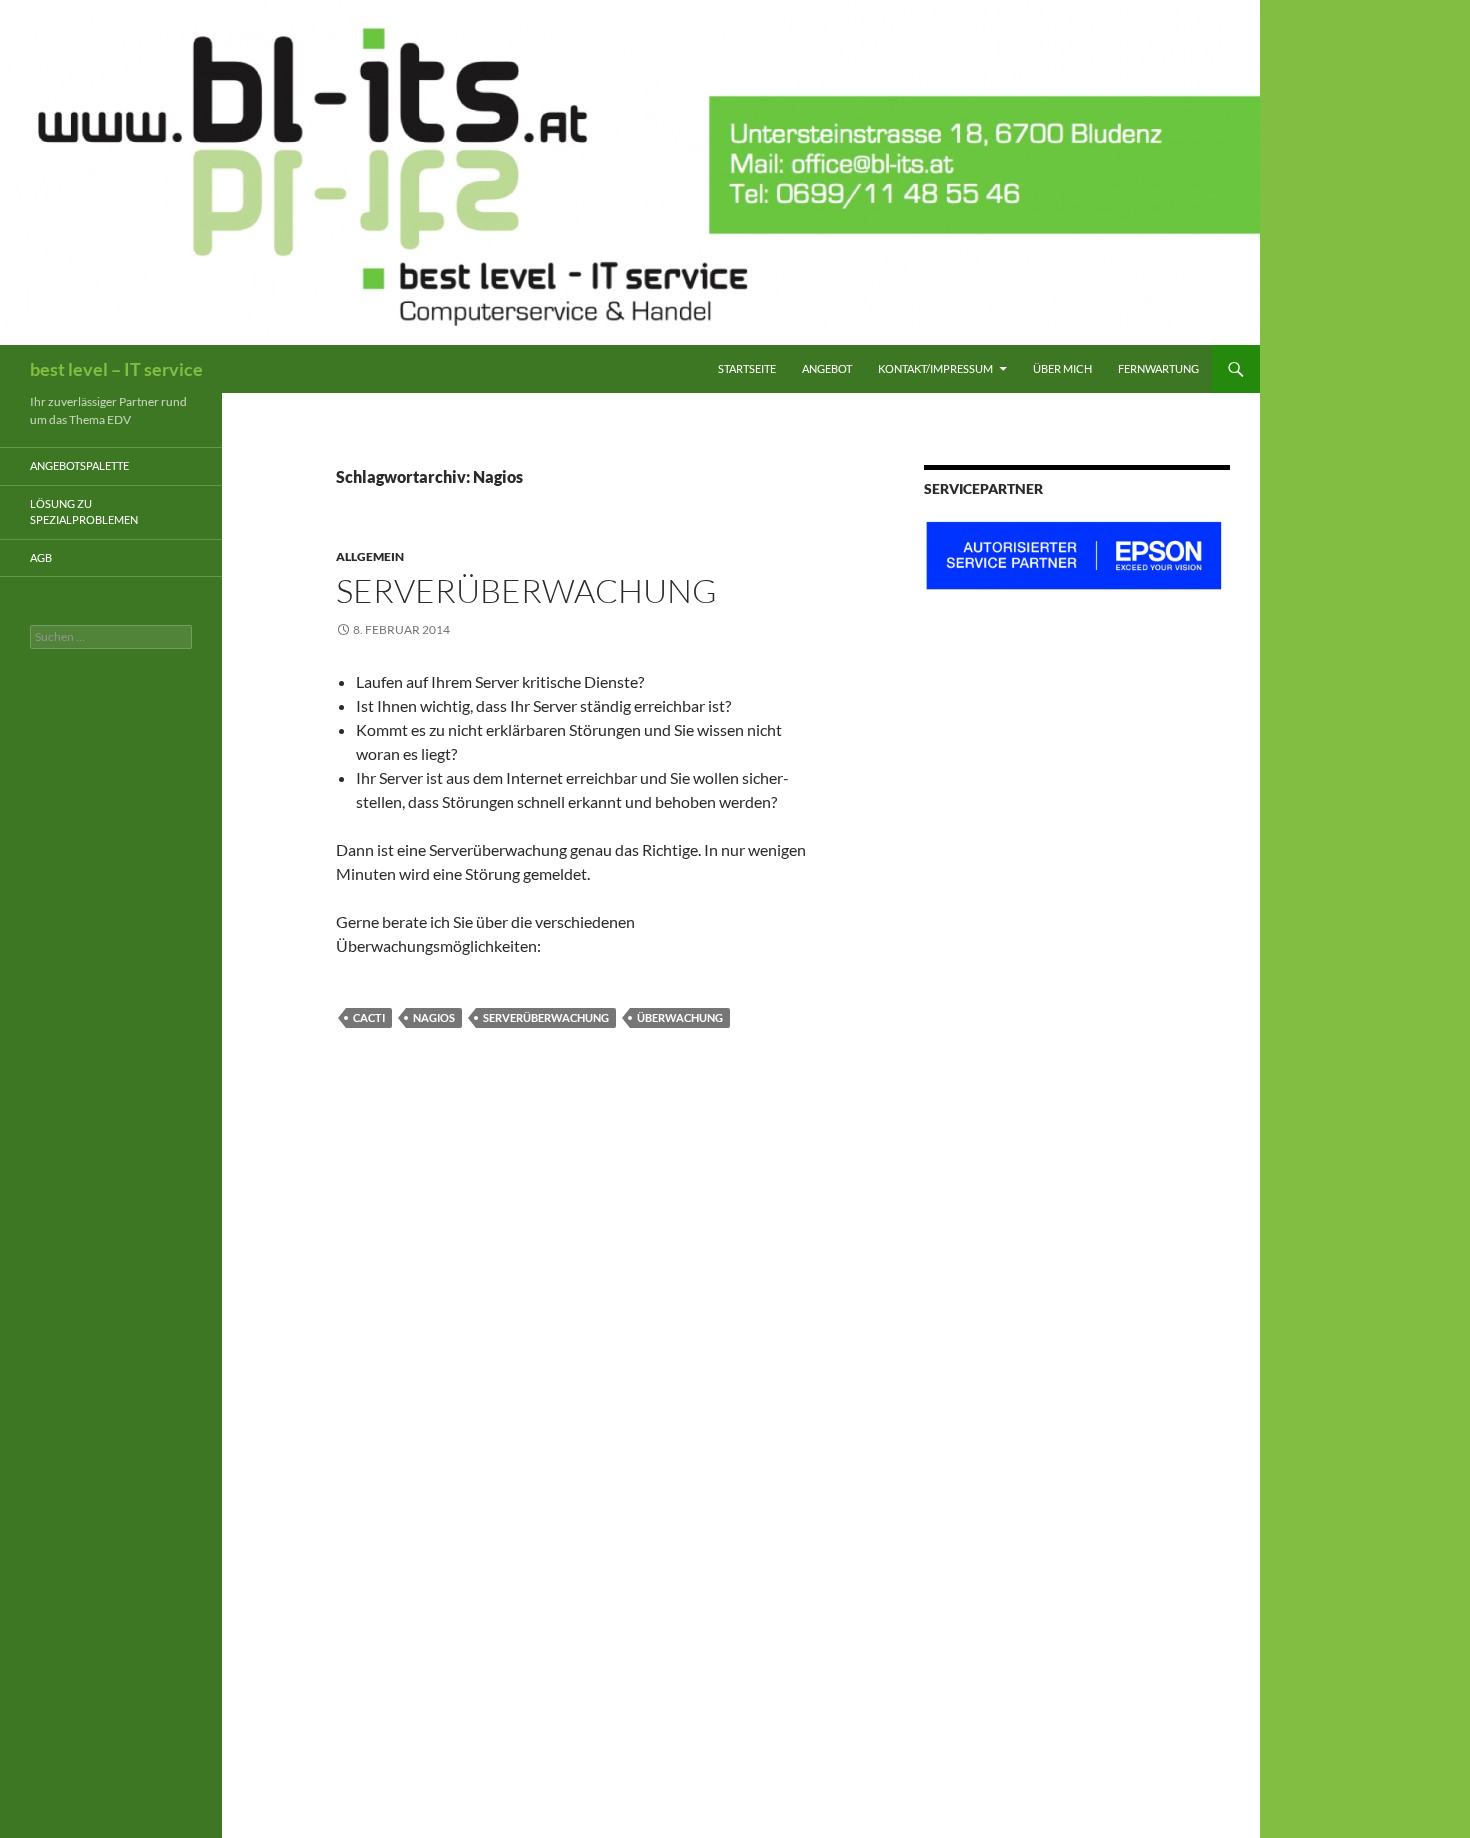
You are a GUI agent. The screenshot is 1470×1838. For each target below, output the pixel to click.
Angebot (827, 368)
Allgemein (370, 556)
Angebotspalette (79, 465)
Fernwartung (1158, 368)
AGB (41, 557)
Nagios (434, 1017)
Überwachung (680, 1017)
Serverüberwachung (526, 590)
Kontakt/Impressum (935, 368)
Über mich (1062, 368)
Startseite (747, 368)
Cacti (369, 1017)
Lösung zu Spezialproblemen (84, 512)
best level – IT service (116, 369)
